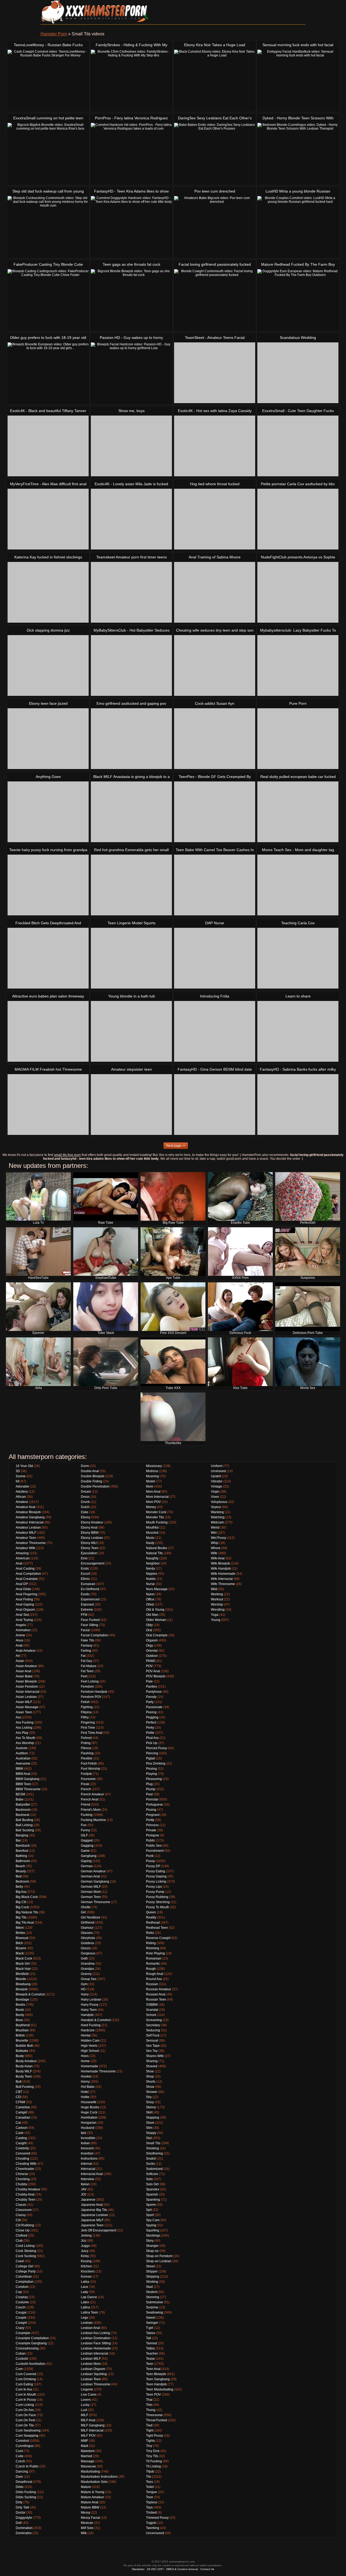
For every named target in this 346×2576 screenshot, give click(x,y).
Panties (152, 1687)
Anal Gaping (25, 1604)
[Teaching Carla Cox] (298, 958)
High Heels (89, 2046)
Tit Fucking (154, 2461)
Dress (85, 1497)
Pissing (151, 1769)
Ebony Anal (89, 1528)
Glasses (87, 1933)
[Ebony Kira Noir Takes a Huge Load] (215, 80)
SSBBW (152, 2005)
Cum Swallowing (28, 2430)
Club (19, 2241)
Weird (215, 1528)
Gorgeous (88, 1953)
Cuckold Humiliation (31, 2364)
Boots (20, 2010)
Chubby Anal (25, 2194)
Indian (85, 2143)
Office (150, 1599)
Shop (150, 2076)
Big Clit (21, 1902)
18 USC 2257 (155, 2569)
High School (90, 2051)
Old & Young (155, 1610)
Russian (152, 1984)
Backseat (22, 1815)
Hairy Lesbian (91, 2000)
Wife (214, 1553)
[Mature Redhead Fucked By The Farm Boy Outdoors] (298, 300)
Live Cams (89, 2395)
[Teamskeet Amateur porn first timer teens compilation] (131, 592)
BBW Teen (23, 1784)
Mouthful (152, 1528)
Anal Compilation (28, 1574)
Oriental (152, 1651)
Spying (151, 2225)
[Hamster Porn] (95, 12)
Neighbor (153, 1563)
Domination (24, 2528)
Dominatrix (24, 2533)
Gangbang (89, 1856)
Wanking (217, 1512)
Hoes (85, 2056)
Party (150, 1702)
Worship (217, 1604)
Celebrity (22, 2148)
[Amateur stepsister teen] (131, 1105)
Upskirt (216, 1476)
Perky (150, 1728)
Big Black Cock (27, 1897)
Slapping (153, 2118)
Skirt (149, 2112)
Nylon (150, 1594)
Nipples (152, 1574)
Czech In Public (27, 2466)
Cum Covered (26, 2374)
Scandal (152, 2010)
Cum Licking (25, 2405)
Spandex (153, 2189)
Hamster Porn (54, 34)
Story (150, 2241)
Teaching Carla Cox (298, 923)
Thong (151, 2410)
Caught (21, 2143)
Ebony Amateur (92, 1522)
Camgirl (21, 2112)
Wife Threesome (223, 1584)
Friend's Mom (91, 1810)
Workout (217, 1599)
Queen (151, 1912)
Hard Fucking (91, 2025)
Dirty (19, 2502)
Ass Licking (24, 1728)
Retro (150, 1933)
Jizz (84, 2241)
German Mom (91, 1892)
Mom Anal (153, 1492)
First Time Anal (92, 1733)
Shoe (150, 2071)
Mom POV (153, 1502)
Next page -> (176, 1146)
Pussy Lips (154, 1887)
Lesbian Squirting (94, 2374)
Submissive (154, 2302)
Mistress (152, 1471)
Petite (150, 1733)
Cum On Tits (25, 2425)
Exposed (87, 1604)
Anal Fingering (26, 1594)
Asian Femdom (27, 1687)
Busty (20, 2056)
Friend (86, 1805)
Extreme (87, 1610)
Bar (18, 1840)
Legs (84, 2318)
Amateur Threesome (31, 1543)
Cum (19, 2369)
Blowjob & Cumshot (30, 1994)
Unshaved (218, 1471)
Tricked (151, 2513)
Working (217, 1594)
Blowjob (22, 1989)
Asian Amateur (26, 1666)
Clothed (21, 2236)
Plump (151, 1789)
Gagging (87, 1846)
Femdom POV (91, 1697)
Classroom (24, 2210)
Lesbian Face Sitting (96, 2343)
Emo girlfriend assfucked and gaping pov (131, 703)
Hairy (85, 1994)
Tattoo (150, 2348)
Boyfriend (23, 2025)
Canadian (23, 2118)
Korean (86, 2277)
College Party (26, 2271)
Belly (19, 1887)
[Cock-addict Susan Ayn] (215, 739)
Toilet (150, 2487)
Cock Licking (25, 2246)
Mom (150, 1486)
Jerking (86, 2236)
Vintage (217, 1486)
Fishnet (86, 1738)
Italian (85, 2184)
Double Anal (90, 1471)
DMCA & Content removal (182, 2569)
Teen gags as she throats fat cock (132, 264)
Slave (150, 2123)
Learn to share (298, 996)
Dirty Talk (22, 2507)
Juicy (85, 2251)
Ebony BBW (90, 1533)
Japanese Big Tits (94, 2210)
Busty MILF (24, 2071)
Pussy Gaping (156, 1876)
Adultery (22, 1492)
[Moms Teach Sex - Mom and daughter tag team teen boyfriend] (298, 885)
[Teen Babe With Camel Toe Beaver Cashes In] (215, 885)
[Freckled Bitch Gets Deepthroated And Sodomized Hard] (48, 958)
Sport (150, 2215)
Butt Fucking (25, 2087)
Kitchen (86, 2266)
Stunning (153, 2297)
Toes (149, 2482)
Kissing (86, 2261)
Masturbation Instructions (99, 2477)
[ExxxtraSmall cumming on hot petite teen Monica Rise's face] (48, 153)
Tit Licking (153, 2466)
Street (150, 2266)
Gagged (87, 1840)
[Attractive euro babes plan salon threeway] (48, 1031)
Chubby (21, 2184)
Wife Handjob (221, 1569)
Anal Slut (22, 1615)
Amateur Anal (26, 1507)
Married (86, 2456)
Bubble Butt (24, 2046)
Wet (214, 1533)
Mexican (87, 2523)
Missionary (154, 1466)
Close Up (23, 2230)
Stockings (153, 2236)
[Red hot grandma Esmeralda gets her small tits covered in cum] (131, 885)
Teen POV (153, 2395)
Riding (151, 1943)
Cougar (21, 2312)
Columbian (24, 2277)
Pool (149, 1794)
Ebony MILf (89, 1543)
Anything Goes (48, 777)
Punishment (155, 1851)
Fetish (85, 1702)
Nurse (150, 1584)
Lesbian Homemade (96, 2348)
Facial (85, 1630)
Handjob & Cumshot (96, 2020)
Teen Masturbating (160, 2389)
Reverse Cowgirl (158, 1938)
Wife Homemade (223, 1574)
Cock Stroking (26, 2251)
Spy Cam (153, 2220)
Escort (85, 1574)
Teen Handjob (156, 2384)
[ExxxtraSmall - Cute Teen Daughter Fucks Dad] (298, 446)
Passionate (154, 1707)
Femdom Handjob (94, 1692)
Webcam (217, 1522)
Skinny (151, 2107)
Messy (86, 2513)
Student (152, 2292)
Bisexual (22, 1938)
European (88, 1584)
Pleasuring (154, 1779)
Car (18, 2123)
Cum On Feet (25, 2420)
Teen (150, 2364)
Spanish (152, 2194)
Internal (86, 2164)
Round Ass (154, 1979)
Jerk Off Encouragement (99, 2230)
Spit (149, 2210)
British (20, 2035)
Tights (150, 2441)
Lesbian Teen (91, 2379)
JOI (83, 2194)
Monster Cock (156, 1512)
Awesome (23, 1764)
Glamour (87, 1928)
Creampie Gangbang (31, 2343)
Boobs (20, 2005)
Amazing (22, 1553)
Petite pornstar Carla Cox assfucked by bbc (298, 484)
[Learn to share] (298, 1031)
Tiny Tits (152, 2456)
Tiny (149, 2446)
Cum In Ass (24, 2389)
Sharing (152, 2061)
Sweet (151, 2318)
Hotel (85, 2092)
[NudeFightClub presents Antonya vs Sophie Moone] (298, 592)
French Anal (90, 1799)
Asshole (22, 1748)
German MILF (91, 1887)
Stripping (153, 2277)
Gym (84, 1984)
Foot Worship (91, 1769)
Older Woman (156, 1620)
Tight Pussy (154, 2436)
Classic (21, 2205)
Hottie (85, 2097)
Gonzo (86, 1948)
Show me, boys (132, 411)
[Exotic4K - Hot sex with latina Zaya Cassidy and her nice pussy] (215, 446)
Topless (152, 2502)
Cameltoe (23, 2107)
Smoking (152, 2148)
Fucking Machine (93, 1820)
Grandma (88, 1964)
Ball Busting (24, 1820)
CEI (18, 2097)
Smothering (154, 2153)
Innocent (87, 2148)
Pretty (150, 1820)
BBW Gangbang (28, 1779)
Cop (19, 2292)
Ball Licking (24, 1825)
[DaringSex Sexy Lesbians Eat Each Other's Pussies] (215, 153)
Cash (20, 2133)
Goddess (87, 1943)
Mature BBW (90, 2507)
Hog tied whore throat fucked (215, 484)
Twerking (153, 2528)
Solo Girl (152, 2184)
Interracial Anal (92, 2174)
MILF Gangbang (93, 2425)
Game (85, 1851)
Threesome (154, 2415)
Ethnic (85, 1579)
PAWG (151, 1661)
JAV (84, 2189)
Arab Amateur (26, 1651)
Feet (84, 1676)
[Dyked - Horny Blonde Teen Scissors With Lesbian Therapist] (298, 153)
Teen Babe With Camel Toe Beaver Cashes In (215, 850)
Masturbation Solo (94, 2482)
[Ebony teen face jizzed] (48, 739)
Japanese (88, 2200)
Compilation (25, 2282)
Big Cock (22, 1907)
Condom (22, 2287)
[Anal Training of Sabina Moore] (215, 592)
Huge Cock (89, 2112)
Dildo (20, 2487)
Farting (86, 1651)
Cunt (19, 2451)
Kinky (85, 2256)
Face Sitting (89, 1625)
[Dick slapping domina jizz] (48, 665)
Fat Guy (86, 1661)
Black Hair (23, 1969)
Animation (23, 1630)
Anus (19, 1640)
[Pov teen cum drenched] (215, 226)
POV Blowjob (156, 1676)
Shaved (152, 2066)
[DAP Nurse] (215, 958)
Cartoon (22, 2128)
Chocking (23, 2179)
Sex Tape (153, 2046)
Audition (22, 1753)
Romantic (153, 1964)
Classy (21, 2215)
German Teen (91, 1897)
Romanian (154, 1958)
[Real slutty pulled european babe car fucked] (298, 812)
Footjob (86, 1774)
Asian (20, 1661)
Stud (149, 2287)
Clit (18, 2220)
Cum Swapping (27, 2436)
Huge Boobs (90, 2107)
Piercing (152, 1753)
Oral (149, 1630)
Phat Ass (152, 1738)
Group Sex (89, 1979)
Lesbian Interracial (94, 2354)
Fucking (87, 1815)
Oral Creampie (157, 1635)
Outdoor (152, 1656)
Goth (84, 1958)
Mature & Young (93, 2492)
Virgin (215, 1492)
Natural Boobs (157, 1548)
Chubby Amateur (28, 2189)
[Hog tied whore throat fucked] (215, 519)
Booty (20, 2015)
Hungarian (89, 2123)
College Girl (24, 2266)
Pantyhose (154, 1692)
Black (20, 1953)
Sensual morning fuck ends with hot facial (298, 45)
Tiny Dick (153, 2451)
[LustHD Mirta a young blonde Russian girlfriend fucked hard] (298, 226)
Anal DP (22, 1584)
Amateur (22, 1502)
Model (151, 1481)
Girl (83, 1912)
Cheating (22, 2159)
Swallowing (154, 2312)
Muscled (152, 1533)
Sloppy (151, 2133)
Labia (85, 2282)
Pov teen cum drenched (215, 191)
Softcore (152, 2174)
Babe (20, 1799)
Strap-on (152, 2251)
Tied (149, 2425)
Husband (88, 2128)
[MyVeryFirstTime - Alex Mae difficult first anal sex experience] (48, 519)
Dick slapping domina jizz (48, 630)
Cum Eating (24, 2384)
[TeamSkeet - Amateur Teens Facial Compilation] (215, 373)
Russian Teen (156, 2000)
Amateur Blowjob (28, 1512)
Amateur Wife (26, 1548)
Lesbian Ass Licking (95, 2333)
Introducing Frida (215, 996)
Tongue (152, 2492)
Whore (216, 1548)
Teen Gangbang (158, 2379)
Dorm (85, 1466)
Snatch (151, 2159)
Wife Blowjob (220, 1563)
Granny (86, 1974)
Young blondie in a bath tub (132, 996)
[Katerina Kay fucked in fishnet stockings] (48, 592)
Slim (149, 2128)
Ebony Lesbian (92, 1538)
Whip (215, 1543)
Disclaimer (138, 2569)
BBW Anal (23, 1774)
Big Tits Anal (25, 1923)
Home (85, 2061)
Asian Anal (24, 1671)
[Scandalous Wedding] (298, 373)
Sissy (150, 2102)
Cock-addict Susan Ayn (215, 703)
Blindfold (22, 1974)
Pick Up (152, 1743)
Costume (22, 2302)
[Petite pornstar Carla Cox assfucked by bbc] (298, 519)
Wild (214, 1589)
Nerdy (150, 1569)
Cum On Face (26, 2415)
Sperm (151, 2205)
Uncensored (155, 2533)
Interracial (88, 2169)
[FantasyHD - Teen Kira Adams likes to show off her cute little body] (131, 226)
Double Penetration (95, 1486)
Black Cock (24, 1958)
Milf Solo (87, 2528)
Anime (20, 1635)
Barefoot (22, 1851)
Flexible (87, 1758)
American (23, 1558)
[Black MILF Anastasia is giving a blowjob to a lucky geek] (131, 812)
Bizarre (21, 1948)
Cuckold (22, 2359)
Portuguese (154, 1805)
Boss (19, 2020)
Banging (22, 1835)
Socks (150, 2164)
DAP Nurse (215, 923)
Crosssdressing (27, 2348)
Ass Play (22, 1733)
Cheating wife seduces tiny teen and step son (215, 630)
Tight (150, 2430)
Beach (20, 1866)
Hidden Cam (90, 2041)
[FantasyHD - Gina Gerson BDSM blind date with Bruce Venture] (215, 1105)
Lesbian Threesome (96, 2384)
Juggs (85, 2246)
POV (149, 1666)
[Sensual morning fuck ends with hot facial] (298, 80)
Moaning (152, 1476)
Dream (86, 1492)
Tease (150, 2359)
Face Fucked (90, 1620)
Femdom (87, 1687)
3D (18, 1471)
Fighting (87, 1707)
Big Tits (21, 1917)
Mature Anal (90, 2502)
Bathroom (23, 1861)
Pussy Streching (158, 1902)
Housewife (89, 2102)
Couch (21, 2307)
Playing (152, 1774)
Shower (152, 2092)
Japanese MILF (92, 2220)
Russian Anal (156, 1994)
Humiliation (89, 2118)
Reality (151, 1917)
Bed (19, 1876)
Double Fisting (92, 1481)
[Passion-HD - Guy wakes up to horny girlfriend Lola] (131, 373)
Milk (84, 2533)
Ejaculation (89, 1553)
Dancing (22, 2472)
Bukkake (22, 2051)
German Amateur (93, 1871)
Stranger (152, 2246)
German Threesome (96, 1902)
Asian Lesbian (26, 1697)
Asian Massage (27, 1707)
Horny (85, 2082)
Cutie (20, 2456)
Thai (149, 2400)
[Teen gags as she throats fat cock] (131, 300)
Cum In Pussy (26, 2400)
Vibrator (217, 1481)
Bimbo (20, 1933)
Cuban (21, 2354)
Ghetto (86, 1907)
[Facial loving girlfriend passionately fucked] (215, 300)
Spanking (153, 2200)
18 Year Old (24, 1466)
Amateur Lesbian (28, 1528)
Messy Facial (90, 2518)
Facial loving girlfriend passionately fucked (215, 264)
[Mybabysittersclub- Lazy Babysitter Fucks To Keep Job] (298, 665)
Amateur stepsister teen (132, 1069)
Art (18, 1656)
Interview (87, 2179)
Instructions (89, 2159)
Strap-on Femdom (159, 2256)
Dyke (85, 1512)
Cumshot (22, 2441)
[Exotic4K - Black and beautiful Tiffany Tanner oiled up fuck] (48, 446)
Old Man (152, 1615)
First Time (88, 1728)
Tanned (152, 2343)
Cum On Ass (25, 2410)
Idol (84, 2133)
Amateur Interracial (30, 1522)
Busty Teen (24, 2076)
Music (150, 1538)
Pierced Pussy (157, 1748)
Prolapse (153, 1835)
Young (216, 1620)
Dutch (85, 1507)
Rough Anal (155, 1974)
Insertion (87, 2153)
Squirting (153, 2230)
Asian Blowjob (26, 1681)
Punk (150, 1856)
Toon (150, 2497)
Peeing (151, 1712)
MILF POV (88, 2436)
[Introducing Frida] (215, 1031)
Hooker (86, 2076)
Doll (19, 2523)
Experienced (90, 1599)
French (86, 1789)
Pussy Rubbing (157, 1897)
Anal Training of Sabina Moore (215, 557)
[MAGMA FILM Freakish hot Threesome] (48, 1105)
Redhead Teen (157, 1928)
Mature (86, 2487)
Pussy (150, 1861)
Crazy (20, 2328)
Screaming (154, 2020)
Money (151, 1507)
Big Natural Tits (27, 1912)
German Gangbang (95, 1882)
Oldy (149, 1625)
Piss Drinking (156, 1764)
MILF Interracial (92, 2430)
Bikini (20, 1928)
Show (150, 2087)
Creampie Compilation (32, 2338)
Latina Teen (89, 2312)
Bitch (19, 1943)
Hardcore (88, 2030)
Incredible (88, 2138)
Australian (23, 1758)
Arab (19, 1646)
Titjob (150, 2472)
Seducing (153, 2030)
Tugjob (151, 2523)
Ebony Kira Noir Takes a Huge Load (215, 45)
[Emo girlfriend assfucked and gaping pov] (131, 739)
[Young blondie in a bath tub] (131, 1031)
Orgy (149, 1646)
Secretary (153, 2025)
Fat (83, 1656)
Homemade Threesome (98, 2071)
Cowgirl (21, 2323)
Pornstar (152, 1799)
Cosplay (22, 2297)
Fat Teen (87, 1671)
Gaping (86, 1861)
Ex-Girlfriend (90, 1589)
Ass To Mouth (26, 1738)
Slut (149, 2138)
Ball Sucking (25, 1830)
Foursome (88, 1779)
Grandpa (87, 1969)
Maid (84, 2446)
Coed (20, 2261)
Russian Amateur (159, 1989)
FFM (84, 1615)
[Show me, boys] (131, 446)
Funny (85, 1830)
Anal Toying (24, 1620)
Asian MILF (24, 1702)
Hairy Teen (89, 2010)
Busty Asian (24, 2066)
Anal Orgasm (25, 1610)
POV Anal (153, 1671)
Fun (84, 1825)
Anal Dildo (23, 1589)
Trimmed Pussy (157, 2518)
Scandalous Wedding (298, 338)
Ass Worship (25, 1743)
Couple (21, 2318)
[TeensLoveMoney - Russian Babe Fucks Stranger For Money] (48, 80)
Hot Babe (88, 2087)
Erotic (85, 1569)
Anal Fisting (24, 1599)
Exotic (85, 1594)
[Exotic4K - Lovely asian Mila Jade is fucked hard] (131, 519)
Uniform (217, 1466)
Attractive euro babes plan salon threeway (48, 996)
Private (151, 1830)
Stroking (152, 2282)
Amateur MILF (26, 1533)
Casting (21, 2138)
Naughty (152, 1558)
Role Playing (155, 1953)
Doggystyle (24, 2518)
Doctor (21, 2513)
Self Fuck (153, 2035)
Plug (149, 1784)
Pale (149, 1681)
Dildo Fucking (26, 2492)
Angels (21, 1625)
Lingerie (87, 2389)
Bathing (21, 1856)
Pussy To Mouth (158, 1907)
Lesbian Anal (90, 2328)
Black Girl (23, 1964)
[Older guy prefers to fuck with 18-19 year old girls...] (48, 373)
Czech (20, 2461)
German (87, 1866)
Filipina (86, 1712)
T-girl (150, 2328)
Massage (88, 2461)
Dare (19, 2477)
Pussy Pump (155, 1892)
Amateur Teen (26, 1538)
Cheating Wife (26, 2164)
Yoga (215, 1615)
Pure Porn (298, 703)
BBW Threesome (28, 1789)
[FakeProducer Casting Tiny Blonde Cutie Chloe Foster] (48, 300)
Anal (19, 1563)
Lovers (86, 2400)
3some (21, 1476)
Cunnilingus (25, 2446)
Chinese (22, 2174)
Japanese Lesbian (94, 2215)
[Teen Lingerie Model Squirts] (131, 958)
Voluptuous (219, 1502)
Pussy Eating (156, 1871)
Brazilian (22, 2030)
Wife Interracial (222, 1579)
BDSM (20, 1794)
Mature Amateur (92, 2497)
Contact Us (207, 2569)
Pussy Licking (156, 1882)
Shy (149, 2097)
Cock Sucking (26, 2256)
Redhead (153, 1923)
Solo (149, 2179)
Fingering (88, 1722)
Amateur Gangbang (30, 1517)
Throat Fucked (157, 2420)
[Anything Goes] (48, 812)
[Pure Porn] (298, 739)
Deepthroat (24, 2482)
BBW (19, 1769)
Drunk (85, 1502)
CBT (19, 2092)
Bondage (22, 2000)
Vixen (215, 1497)
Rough (151, 1969)
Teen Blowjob (156, 2374)
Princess (152, 1825)
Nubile (151, 1579)
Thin (149, 2405)
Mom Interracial (157, 1497)
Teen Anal (153, 2369)
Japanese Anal (92, 2205)
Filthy (85, 1717)
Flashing (87, 1753)
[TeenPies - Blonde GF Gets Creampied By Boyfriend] (215, 812)
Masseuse (88, 2466)
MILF (84, 2415)
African (21, 1497)
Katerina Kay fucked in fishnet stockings (48, 557)
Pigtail (151, 1758)
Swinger (152, 2323)
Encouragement (93, 1563)
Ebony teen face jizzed (48, 703)
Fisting (86, 1743)
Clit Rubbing (25, 2225)
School (151, 2015)
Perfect (151, 1722)
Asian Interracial (28, 1692)
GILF (84, 1835)
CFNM (20, 2102)
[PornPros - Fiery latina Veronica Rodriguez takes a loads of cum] (131, 153)
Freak (85, 1784)
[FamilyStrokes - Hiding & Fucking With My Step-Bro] (131, 80)
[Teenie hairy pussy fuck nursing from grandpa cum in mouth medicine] (48, 885)
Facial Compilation (95, 1635)
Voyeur (216, 1507)
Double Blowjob (93, 1476)
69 (18, 1481)
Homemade (89, 2066)
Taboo (151, 2333)
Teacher (152, 2354)
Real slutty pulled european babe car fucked (298, 777)
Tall (149, 2338)
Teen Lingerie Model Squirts (132, 923)
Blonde (21, 1979)
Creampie (23, 2333)
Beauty (21, 1871)
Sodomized (154, 2169)
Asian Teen (24, 1712)
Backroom (23, 1810)
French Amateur (92, 1794)
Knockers (88, 2271)
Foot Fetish (89, 1764)
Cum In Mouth (26, 2395)
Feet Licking (90, 1681)
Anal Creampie (27, 1579)
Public (151, 1840)
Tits (149, 2477)
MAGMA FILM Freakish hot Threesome (48, 1069)
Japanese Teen (92, 2225)
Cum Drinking (26, 2379)
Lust (84, 2410)
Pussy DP (153, 1866)
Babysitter (23, 1805)
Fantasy (87, 1646)
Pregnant (153, 1815)
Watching (218, 1517)
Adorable (22, 1486)
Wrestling (218, 1610)
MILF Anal (88, 2420)
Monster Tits (155, 1517)
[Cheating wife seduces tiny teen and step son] (215, 665)
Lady (84, 2292)
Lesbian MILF (91, 2359)
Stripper (152, 2271)
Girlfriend (88, 1923)
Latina (85, 2307)
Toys (149, 2507)
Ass (18, 1717)
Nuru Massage (157, 1589)
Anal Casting (25, 1569)
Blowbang (23, 1984)
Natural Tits (154, 1553)
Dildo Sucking (26, 2497)
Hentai (86, 2035)
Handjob (87, 2015)
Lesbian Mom (91, 2364)
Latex (85, 2302)
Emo (84, 1558)
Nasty (150, 1543)
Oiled (150, 1604)
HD (83, 1989)
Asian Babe (24, 1676)
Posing (151, 1810)
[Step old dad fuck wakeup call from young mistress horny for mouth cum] (48, 226)
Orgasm (152, 1640)
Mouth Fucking (157, 1522)
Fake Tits (87, 1640)
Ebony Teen (90, 1548)
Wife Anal (218, 1558)
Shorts (151, 2082)
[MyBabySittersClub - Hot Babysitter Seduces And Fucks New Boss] (131, 665)
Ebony (86, 1517)
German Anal (90, 1876)
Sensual (152, 2041)
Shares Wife (155, 2056)
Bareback (23, 1846)
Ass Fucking (25, 1722)
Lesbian (87, 2323)
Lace (84, 2287)
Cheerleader (25, 2169)
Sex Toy (152, 2051)
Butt (19, 2082)
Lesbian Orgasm (93, 2369)
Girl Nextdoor (91, 1917)
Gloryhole (88, 1938)
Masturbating (90, 2472)
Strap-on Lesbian (159, 2261)
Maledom (88, 2451)
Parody (151, 1697)
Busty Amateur (26, 2061)
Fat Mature (89, 1666)
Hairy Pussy (90, 2005)
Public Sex (154, 1846)
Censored (23, 2153)
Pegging (152, 1717)
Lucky (85, 2405)
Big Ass (21, 1892)
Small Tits (153, 2143)
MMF (84, 2441)
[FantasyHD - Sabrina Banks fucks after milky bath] (298, 1105)
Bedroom (22, 1882)
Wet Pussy (219, 1538)
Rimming (153, 1948)
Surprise (152, 2307)
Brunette (22, 2041)
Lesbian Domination (96, 2338)
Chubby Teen (26, 2200)
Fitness (86, 1748)
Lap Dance (89, 2297)
